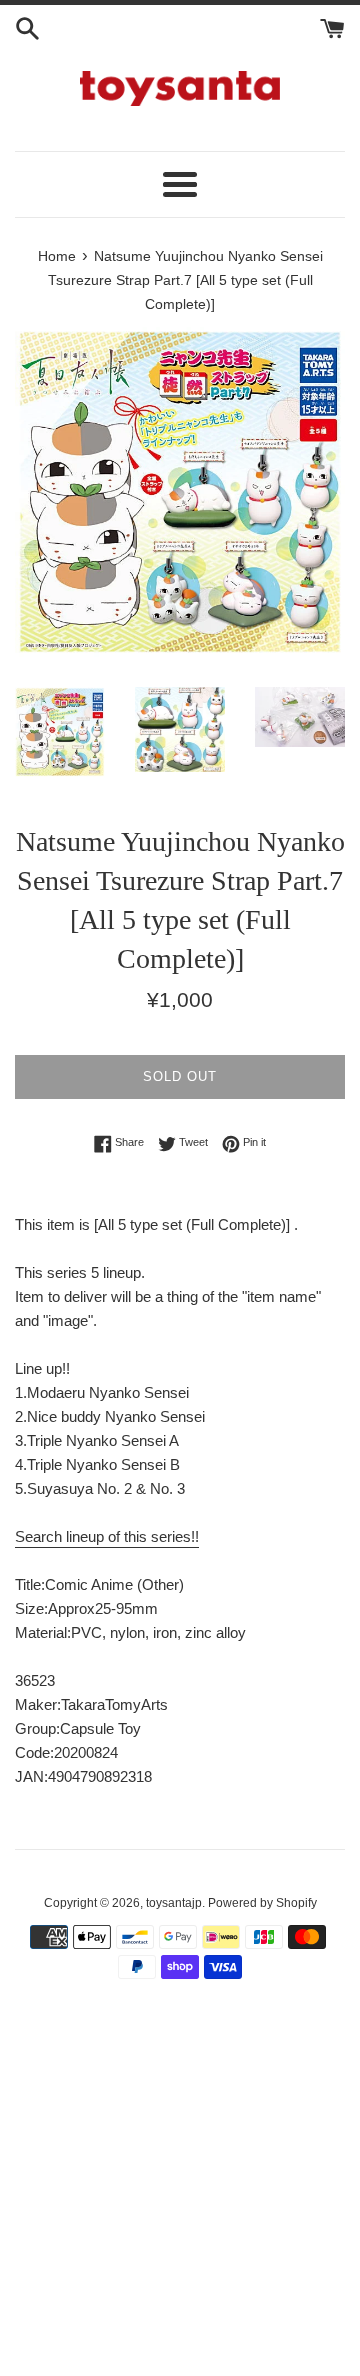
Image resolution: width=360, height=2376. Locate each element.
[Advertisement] (180, 2189)
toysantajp (174, 1903)
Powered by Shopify (262, 1903)
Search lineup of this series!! (107, 1536)
